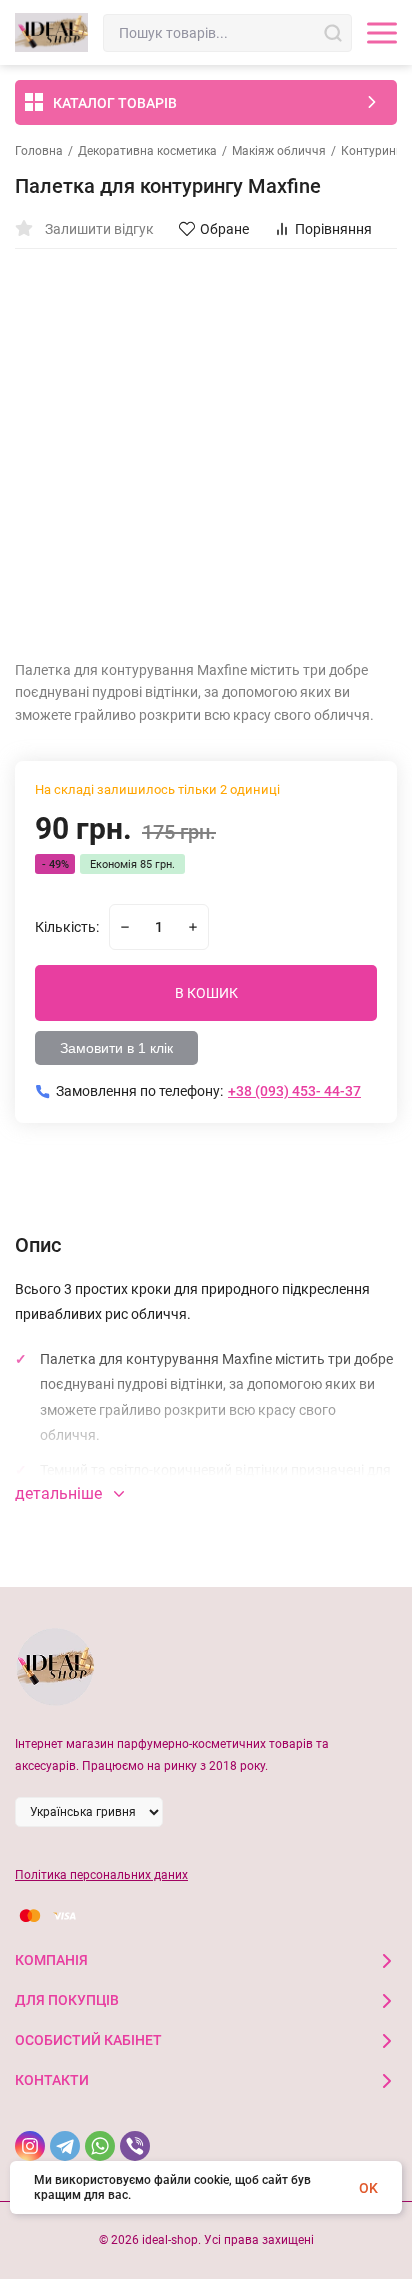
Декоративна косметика (147, 151)
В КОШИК (206, 993)
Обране (224, 229)
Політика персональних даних (101, 1875)
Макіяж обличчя (279, 151)
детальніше (60, 1493)
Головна (39, 151)
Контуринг (371, 151)
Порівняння (333, 229)
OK (368, 2188)
